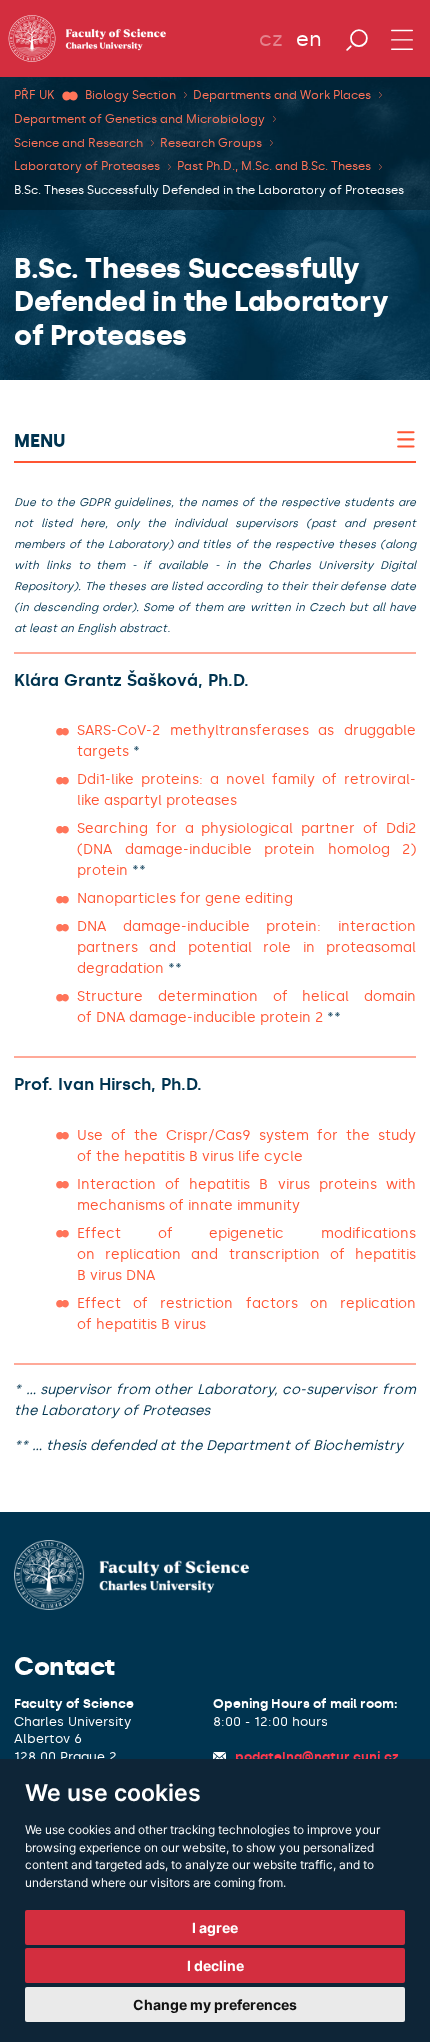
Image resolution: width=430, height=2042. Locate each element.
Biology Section (130, 95)
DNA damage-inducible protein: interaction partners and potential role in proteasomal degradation (246, 947)
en (309, 39)
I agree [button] (215, 1927)
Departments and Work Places (282, 95)
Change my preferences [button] (215, 2004)
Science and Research (78, 143)
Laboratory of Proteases (87, 166)
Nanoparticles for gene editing (185, 898)
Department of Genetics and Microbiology (139, 119)
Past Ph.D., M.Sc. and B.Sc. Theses (274, 166)
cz (271, 39)
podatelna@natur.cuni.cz (317, 1756)
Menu (39, 441)
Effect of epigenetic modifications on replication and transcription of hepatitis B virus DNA (246, 1254)
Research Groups (211, 143)
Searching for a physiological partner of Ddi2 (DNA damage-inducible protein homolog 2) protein (246, 849)
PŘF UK (34, 95)
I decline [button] (215, 1965)
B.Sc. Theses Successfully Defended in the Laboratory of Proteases (209, 190)
